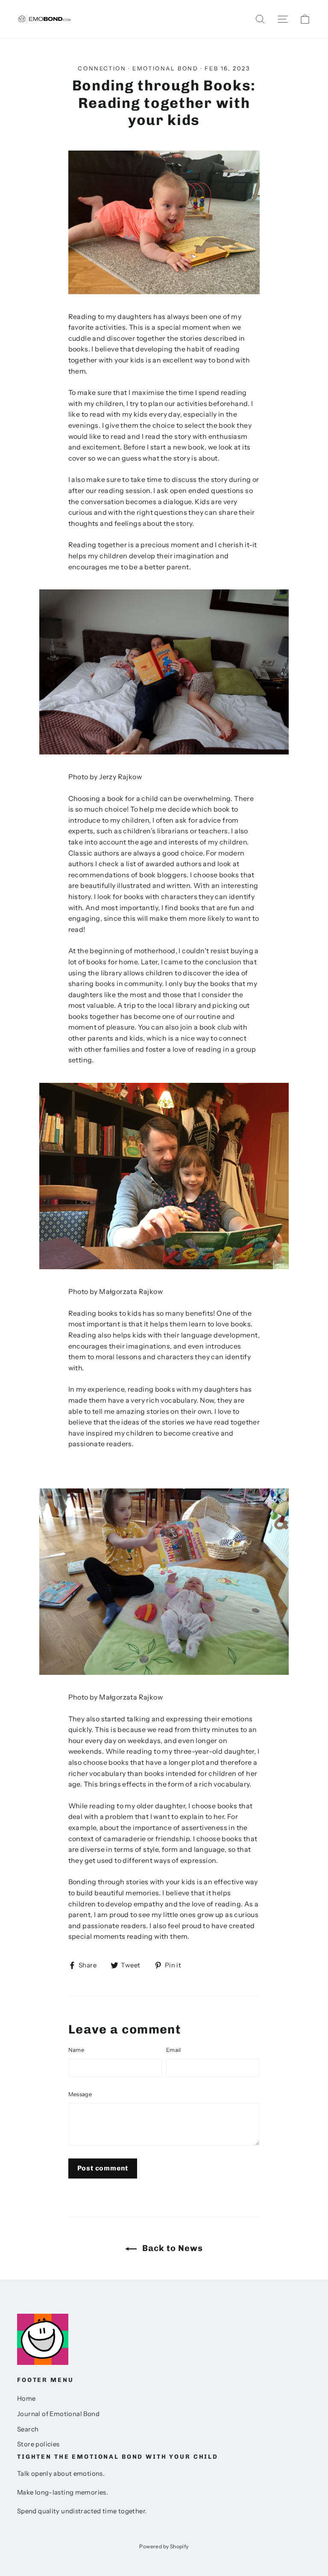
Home (26, 2399)
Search (28, 2429)
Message (80, 2094)
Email (174, 2050)
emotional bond (165, 68)
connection (102, 68)
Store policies (38, 2444)
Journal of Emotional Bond (58, 2414)
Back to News (171, 2248)
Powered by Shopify (164, 2546)
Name (76, 2050)
